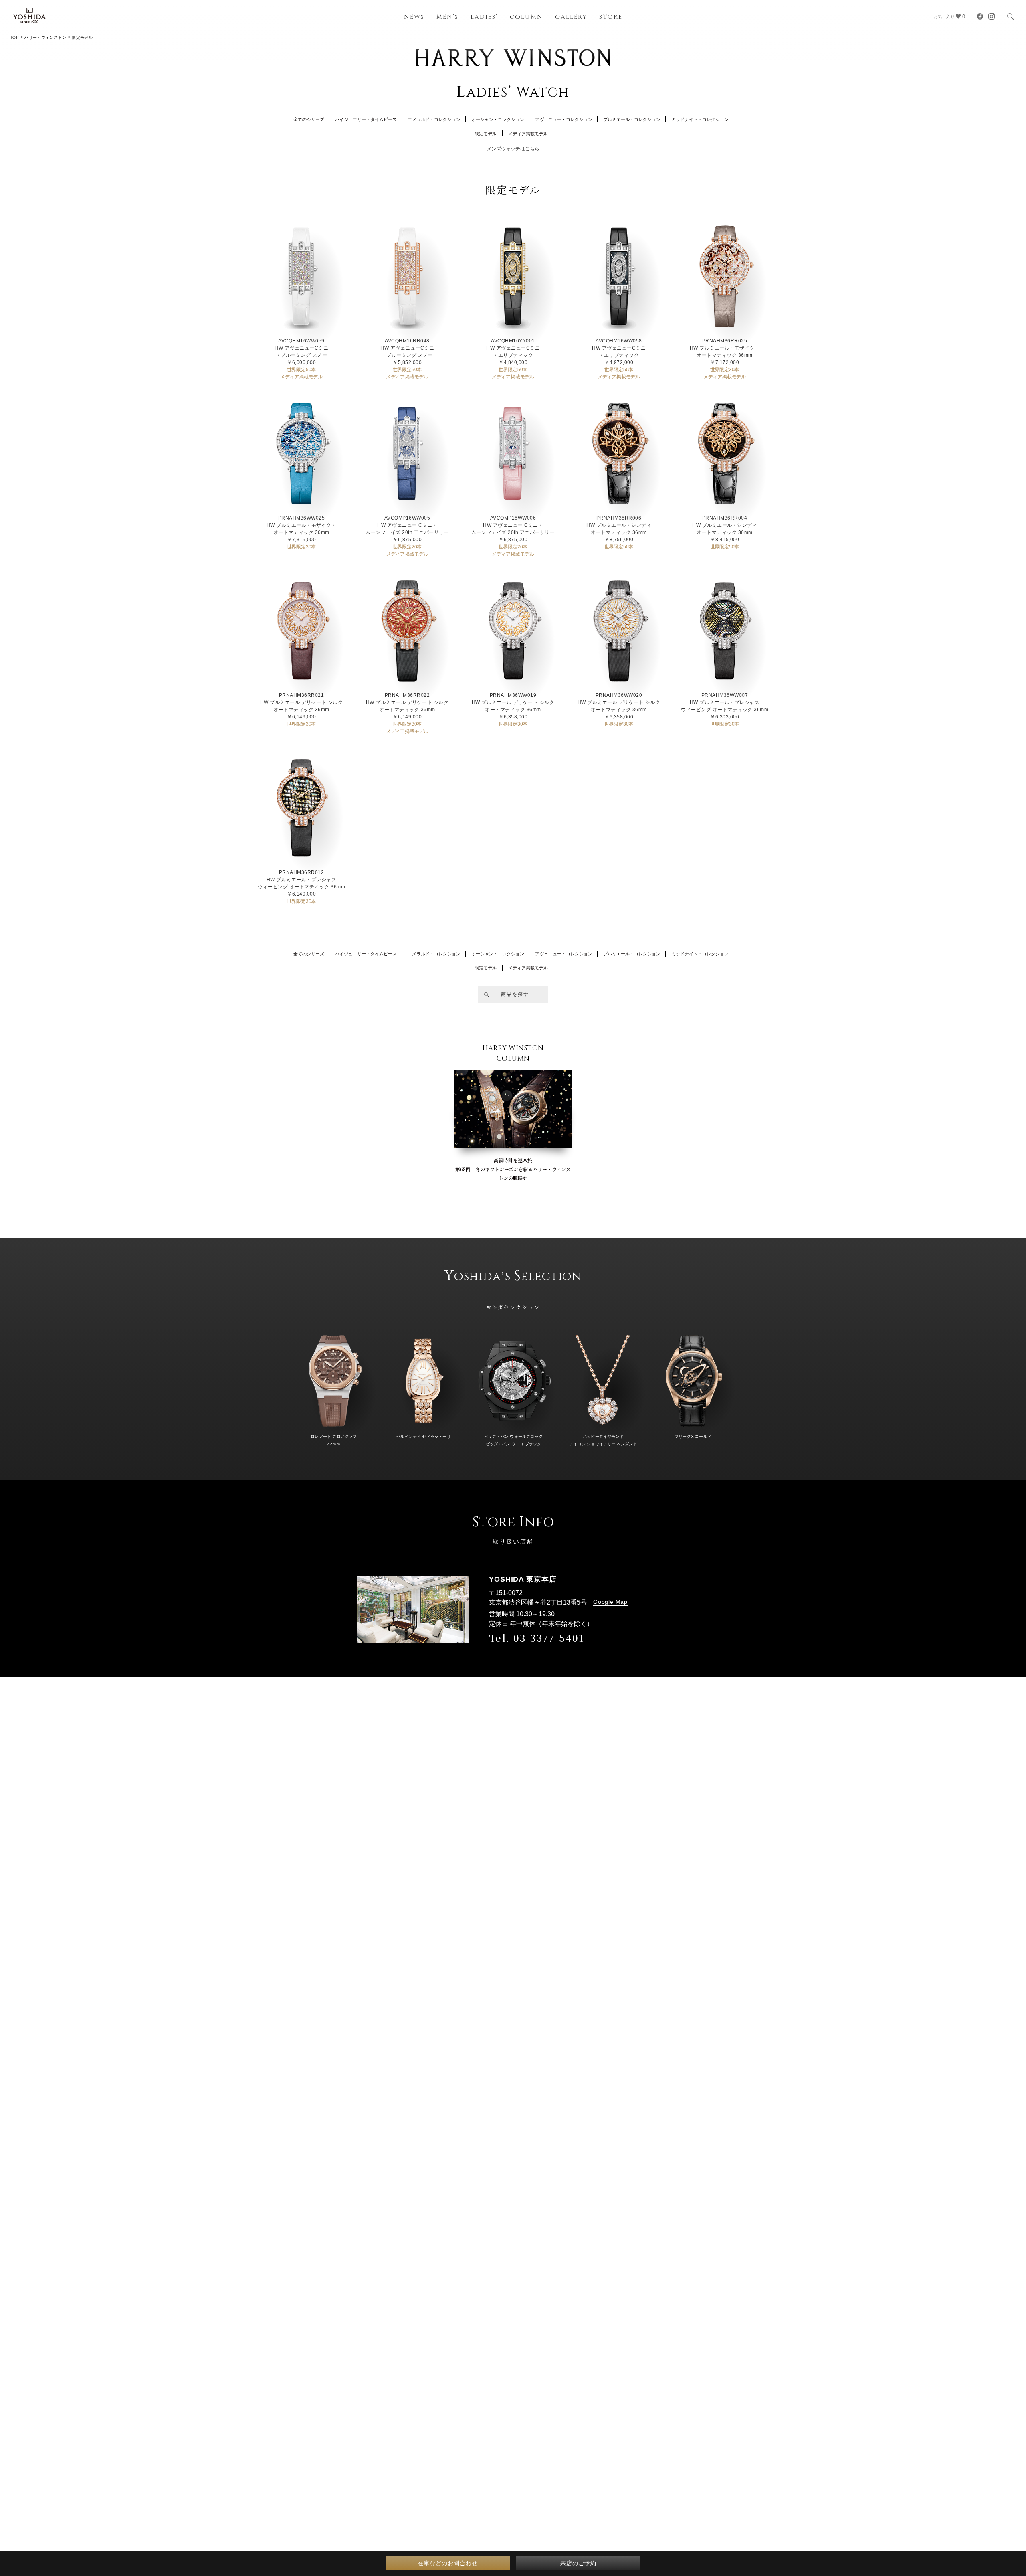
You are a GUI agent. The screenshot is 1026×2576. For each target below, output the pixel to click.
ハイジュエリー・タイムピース (366, 119)
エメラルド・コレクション (434, 119)
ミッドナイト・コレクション (700, 119)
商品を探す (515, 994)
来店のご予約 (578, 2563)
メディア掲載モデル (528, 134)
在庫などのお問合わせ (448, 2563)
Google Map (610, 1602)
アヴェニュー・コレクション (564, 119)
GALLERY (571, 17)
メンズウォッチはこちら (513, 149)
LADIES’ (484, 17)
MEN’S (447, 17)
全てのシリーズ (309, 119)
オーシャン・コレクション (498, 119)
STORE (611, 17)
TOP (14, 37)
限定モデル (486, 134)
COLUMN (526, 17)
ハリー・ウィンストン (45, 37)
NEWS (414, 17)
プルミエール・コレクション (632, 119)
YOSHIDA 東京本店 (523, 1579)
